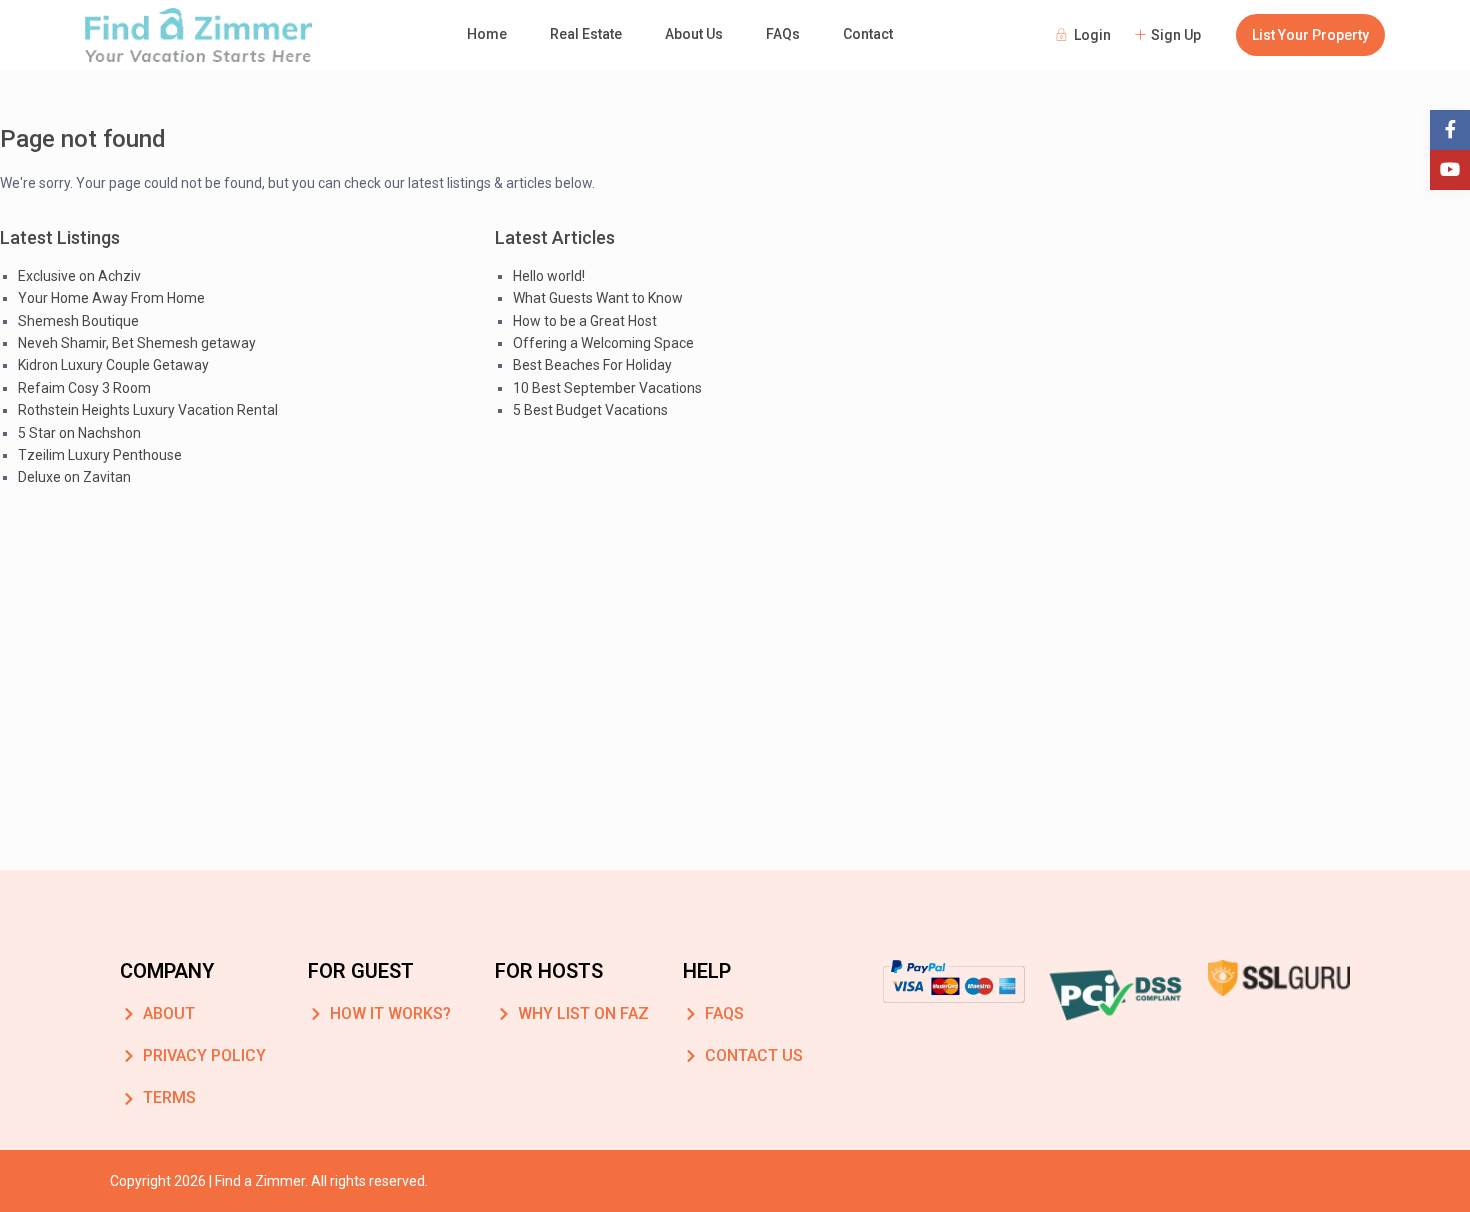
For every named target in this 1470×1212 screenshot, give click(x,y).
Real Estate (586, 34)
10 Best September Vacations (607, 388)
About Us (694, 34)
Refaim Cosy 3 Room (84, 388)
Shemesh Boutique (78, 321)
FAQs (783, 34)
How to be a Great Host (585, 321)
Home (487, 34)
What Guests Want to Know (598, 298)
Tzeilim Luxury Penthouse (100, 455)
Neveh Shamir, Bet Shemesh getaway (137, 343)
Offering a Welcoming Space (603, 343)
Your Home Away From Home (111, 298)
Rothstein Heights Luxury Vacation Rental (148, 410)
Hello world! (549, 276)
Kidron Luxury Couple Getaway (113, 365)
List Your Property (1310, 35)
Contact (868, 34)
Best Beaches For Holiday (592, 365)
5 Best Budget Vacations (590, 410)
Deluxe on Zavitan (74, 477)
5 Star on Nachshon (79, 433)
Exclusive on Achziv (79, 276)
